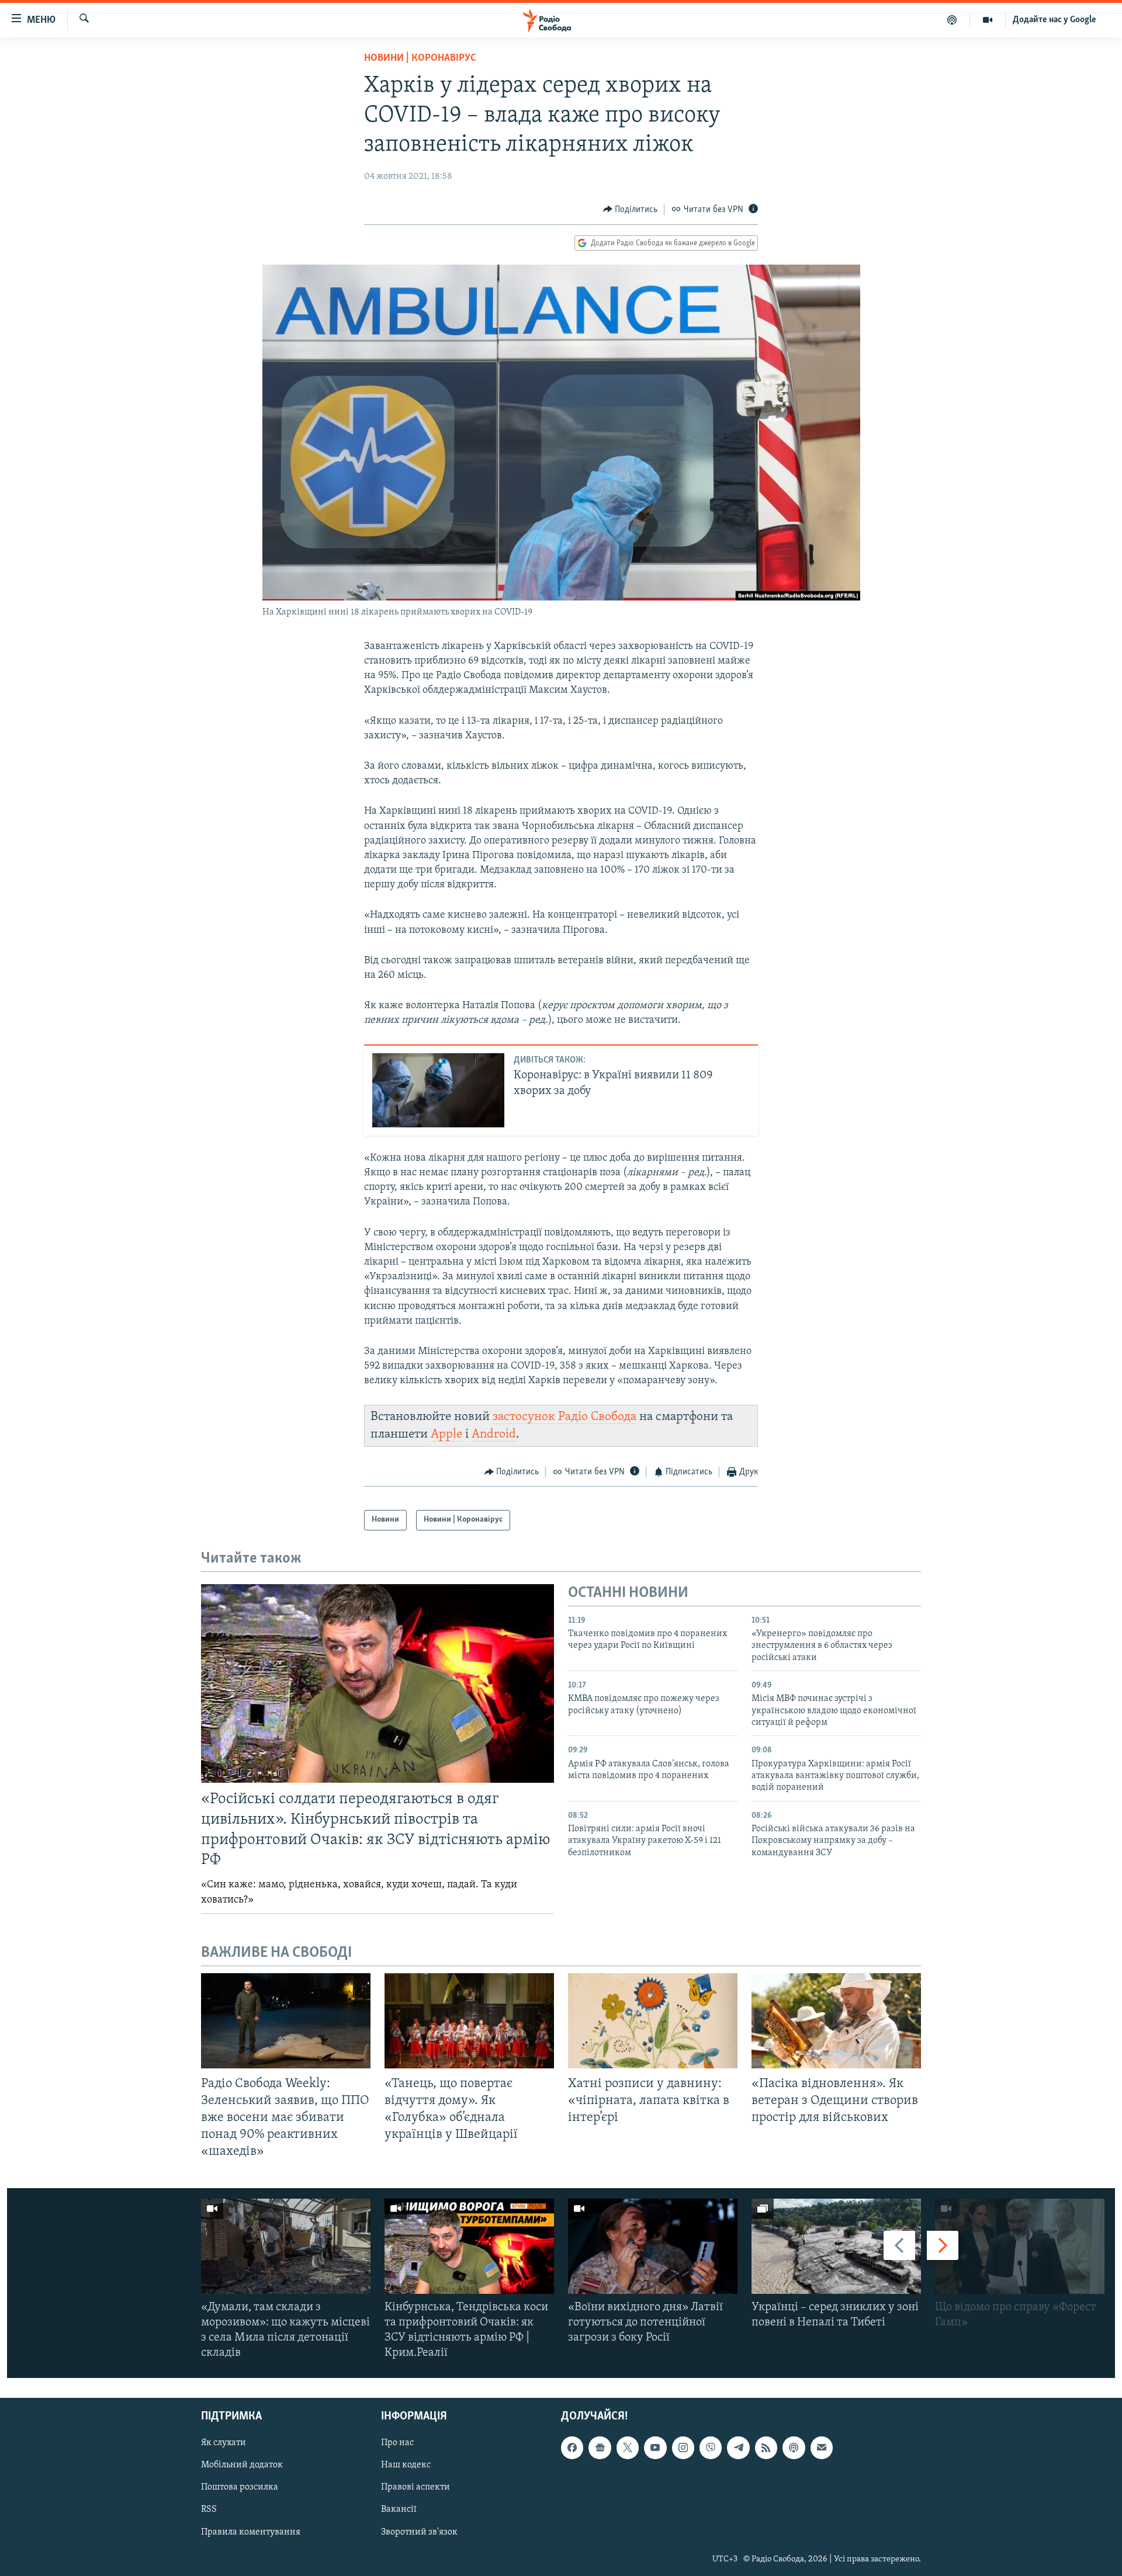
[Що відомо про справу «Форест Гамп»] (1020, 2246)
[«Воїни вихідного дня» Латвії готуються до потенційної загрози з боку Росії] (653, 2246)
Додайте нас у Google (1055, 20)
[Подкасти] (952, 20)
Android (494, 1434)
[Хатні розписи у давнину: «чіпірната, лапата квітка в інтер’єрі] (653, 2021)
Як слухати (224, 2443)
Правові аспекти (415, 2488)
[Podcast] (794, 2448)
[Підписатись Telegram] (738, 2448)
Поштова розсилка (240, 2488)
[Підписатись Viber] (711, 2448)
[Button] (631, 210)
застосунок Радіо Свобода (565, 1417)
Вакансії (399, 2510)
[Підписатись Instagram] (683, 2448)
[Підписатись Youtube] (655, 2448)
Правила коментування (251, 2532)
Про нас (397, 2443)
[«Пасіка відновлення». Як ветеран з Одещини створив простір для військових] (836, 2021)
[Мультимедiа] (988, 20)
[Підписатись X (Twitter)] (628, 2448)
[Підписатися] (822, 2448)
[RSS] (766, 2448)
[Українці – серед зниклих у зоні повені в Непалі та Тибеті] (836, 2246)
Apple (446, 1434)
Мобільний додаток (242, 2466)
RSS (209, 2510)
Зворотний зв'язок (419, 2532)
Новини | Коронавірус (420, 58)
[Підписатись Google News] (600, 2448)
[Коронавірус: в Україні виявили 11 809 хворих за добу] (438, 1090)
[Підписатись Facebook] (572, 2448)
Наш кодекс (406, 2466)
